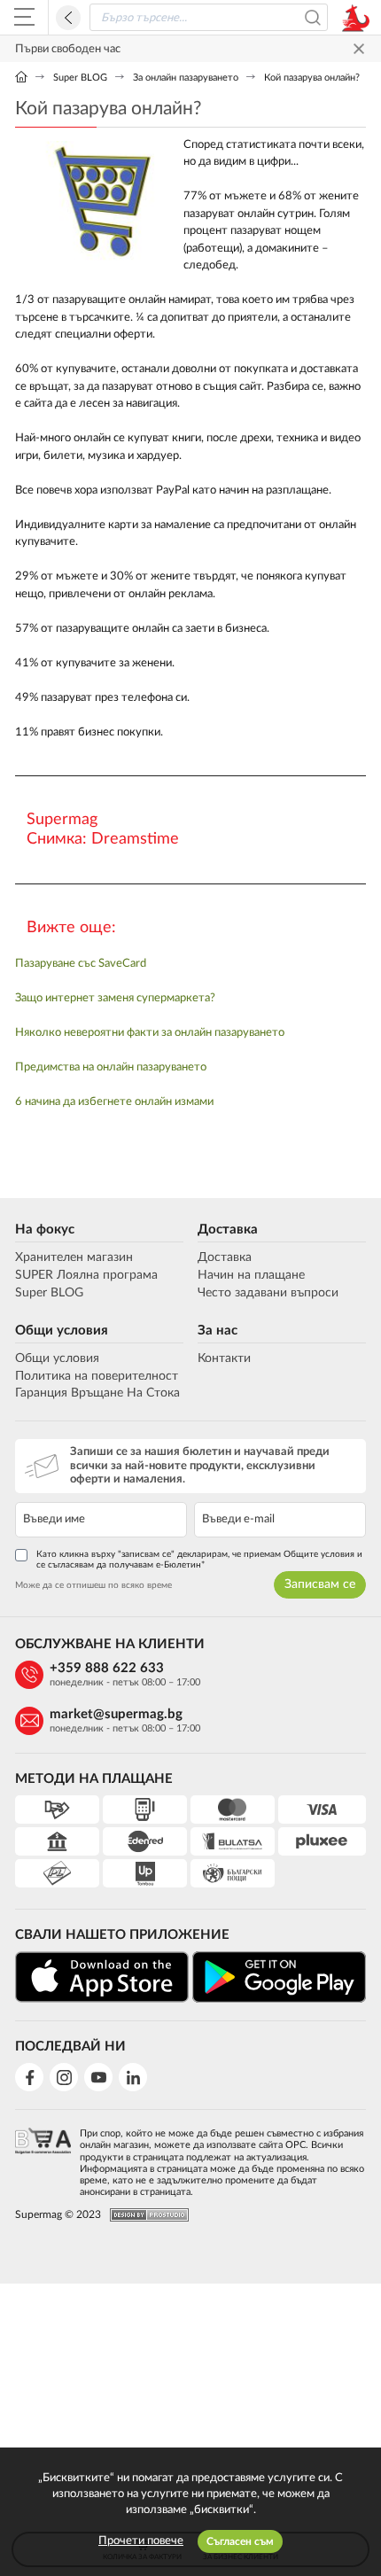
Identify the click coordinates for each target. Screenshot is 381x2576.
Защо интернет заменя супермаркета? (115, 998)
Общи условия (62, 1331)
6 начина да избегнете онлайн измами (114, 1102)
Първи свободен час (68, 49)
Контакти (224, 1358)
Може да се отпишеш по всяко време (93, 1585)
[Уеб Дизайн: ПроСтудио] (145, 2215)
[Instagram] (64, 2077)
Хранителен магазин (74, 1257)
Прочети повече (141, 2541)
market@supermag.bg (116, 1714)
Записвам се (320, 1584)
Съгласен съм (240, 2541)
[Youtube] (98, 2077)
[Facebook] (29, 2077)
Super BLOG (80, 78)
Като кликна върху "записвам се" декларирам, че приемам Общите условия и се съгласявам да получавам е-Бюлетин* (199, 1560)
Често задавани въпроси (268, 1293)
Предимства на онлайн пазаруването (111, 1067)
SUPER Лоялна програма (86, 1275)
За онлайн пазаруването (186, 78)
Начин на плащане (251, 1275)
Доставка (228, 1230)
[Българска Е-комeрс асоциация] (43, 2157)
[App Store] (102, 1977)
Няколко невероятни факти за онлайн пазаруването (150, 1033)
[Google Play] (279, 1977)
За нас (218, 1331)
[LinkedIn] (133, 2077)
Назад (68, 18)
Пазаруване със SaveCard (81, 964)
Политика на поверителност (97, 1376)
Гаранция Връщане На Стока (97, 1393)
